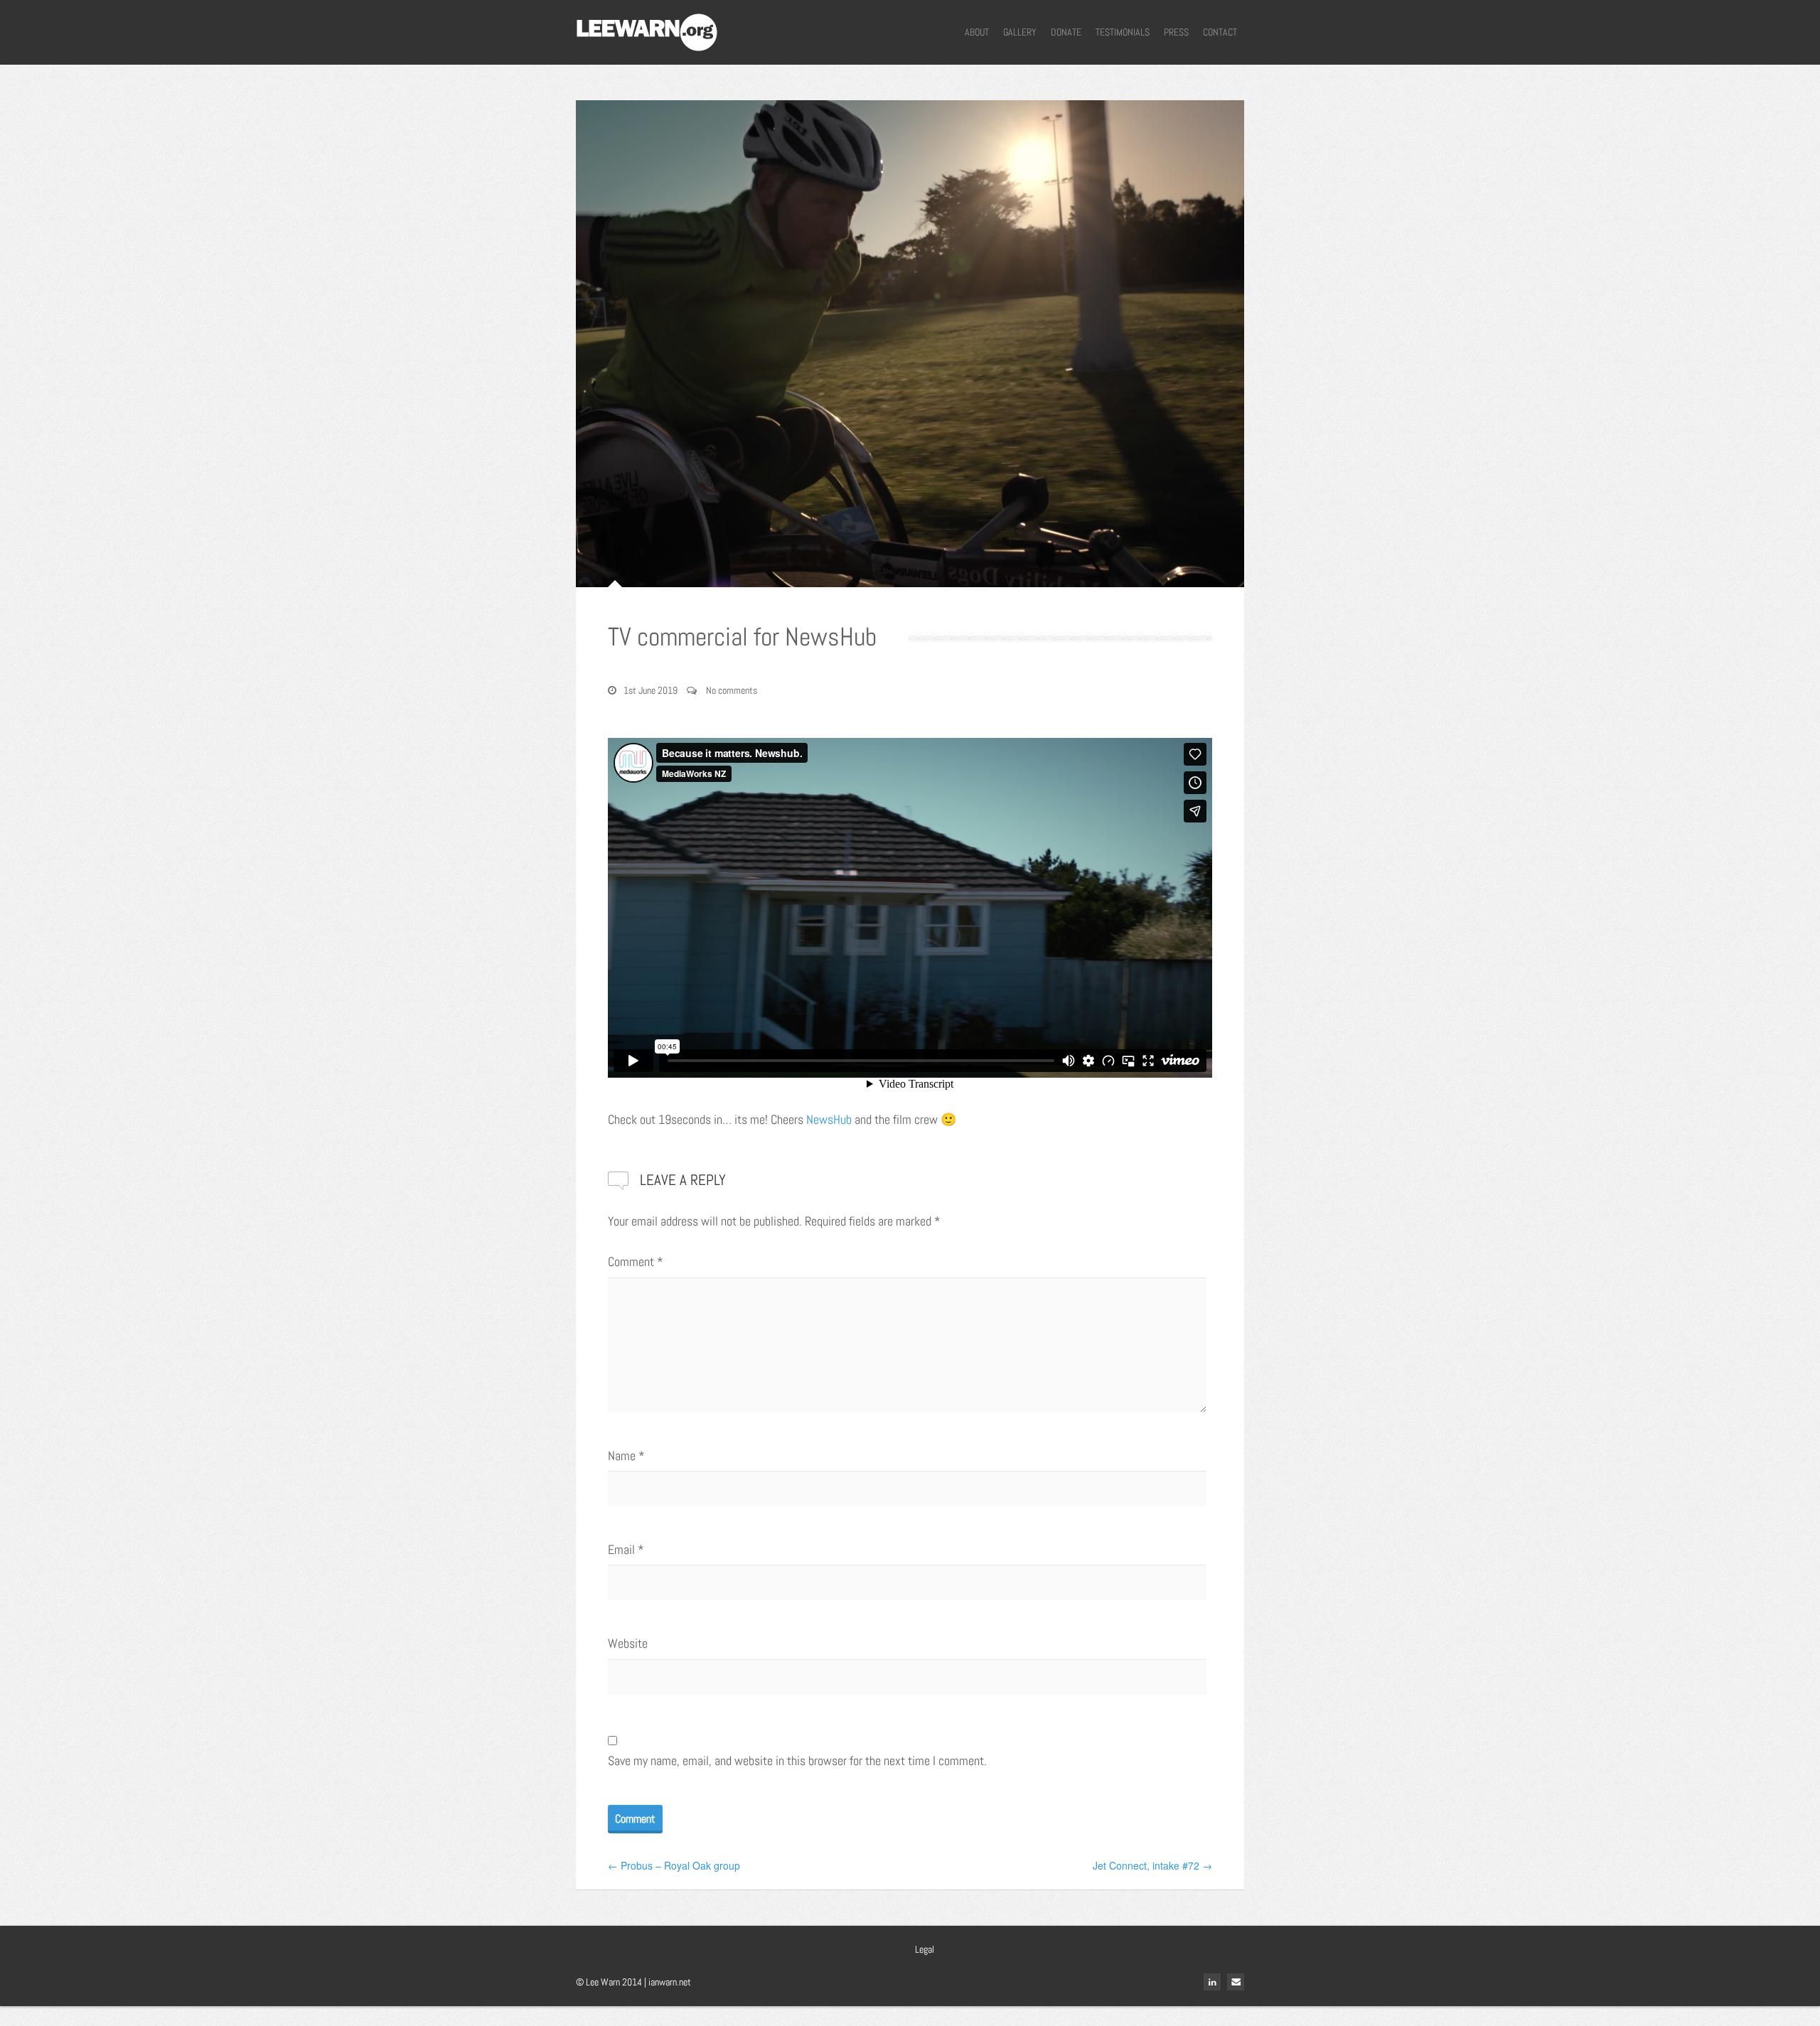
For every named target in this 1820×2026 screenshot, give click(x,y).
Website (628, 1643)
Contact (1220, 32)
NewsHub (829, 1119)
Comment (636, 1261)
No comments (732, 690)
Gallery (1020, 32)
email (1236, 1982)
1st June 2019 (651, 690)
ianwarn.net (670, 1982)
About (977, 32)
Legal (925, 1949)
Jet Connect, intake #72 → (1152, 1865)
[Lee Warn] (647, 31)
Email (626, 1549)
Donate (1066, 32)
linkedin (1212, 1982)
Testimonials (1123, 32)
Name (626, 1456)
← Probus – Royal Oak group (674, 1865)
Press (1176, 32)
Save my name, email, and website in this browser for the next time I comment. (797, 1760)
